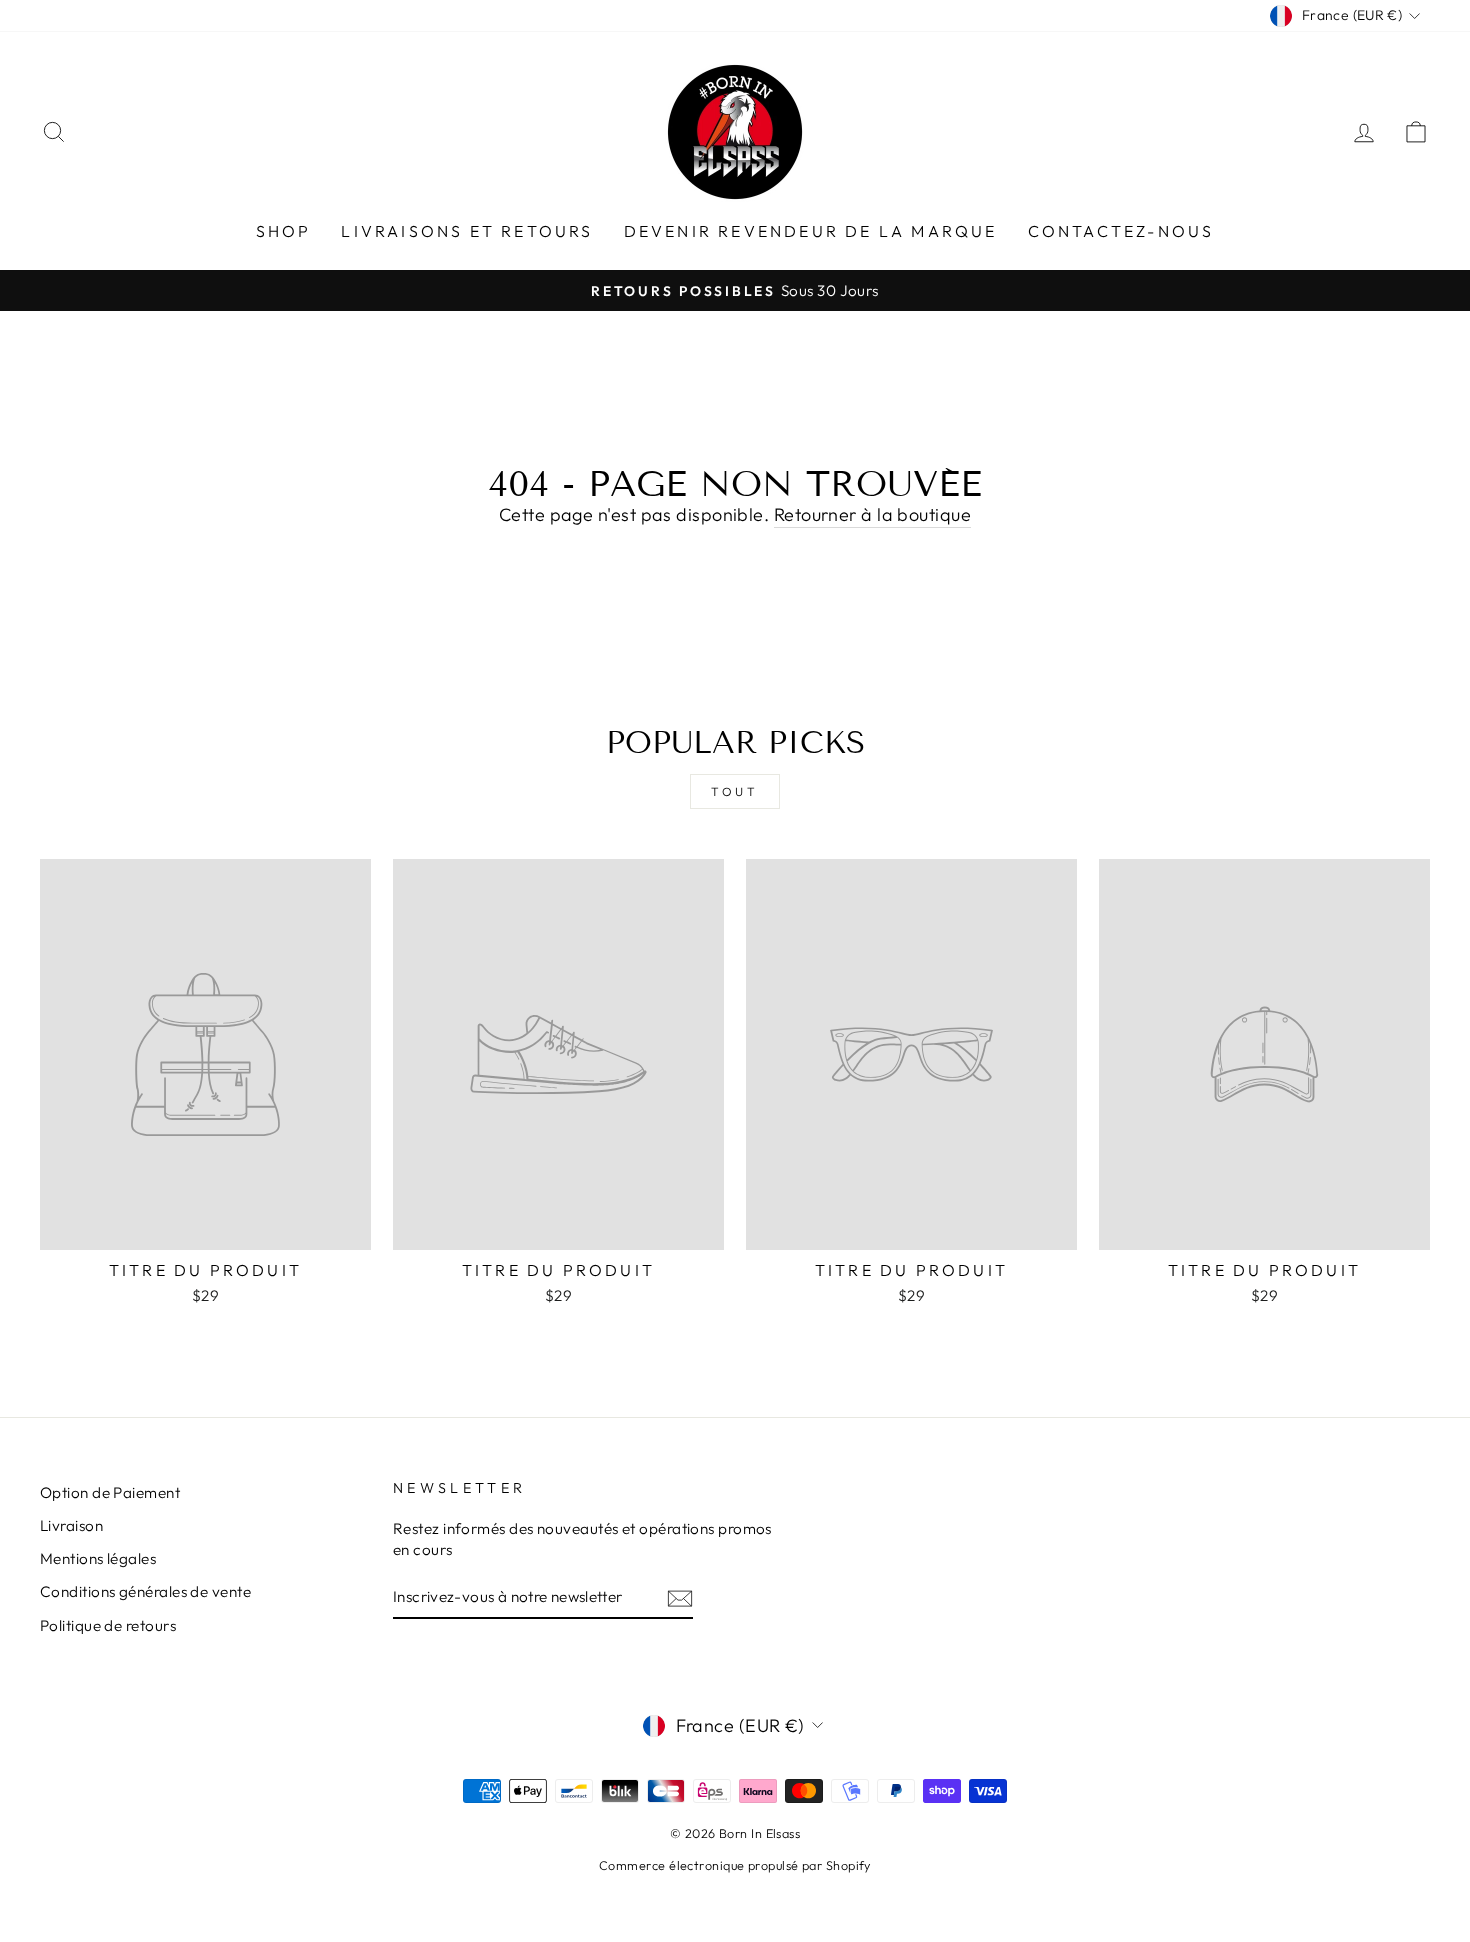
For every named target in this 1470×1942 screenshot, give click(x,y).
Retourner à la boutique (872, 514)
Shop (284, 231)
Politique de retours (108, 1625)
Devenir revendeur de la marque (811, 231)
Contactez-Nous (1121, 231)
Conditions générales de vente (145, 1591)
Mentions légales (98, 1558)
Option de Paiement (110, 1492)
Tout (734, 791)
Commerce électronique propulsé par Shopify (735, 1865)
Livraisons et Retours (467, 231)
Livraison (71, 1525)
